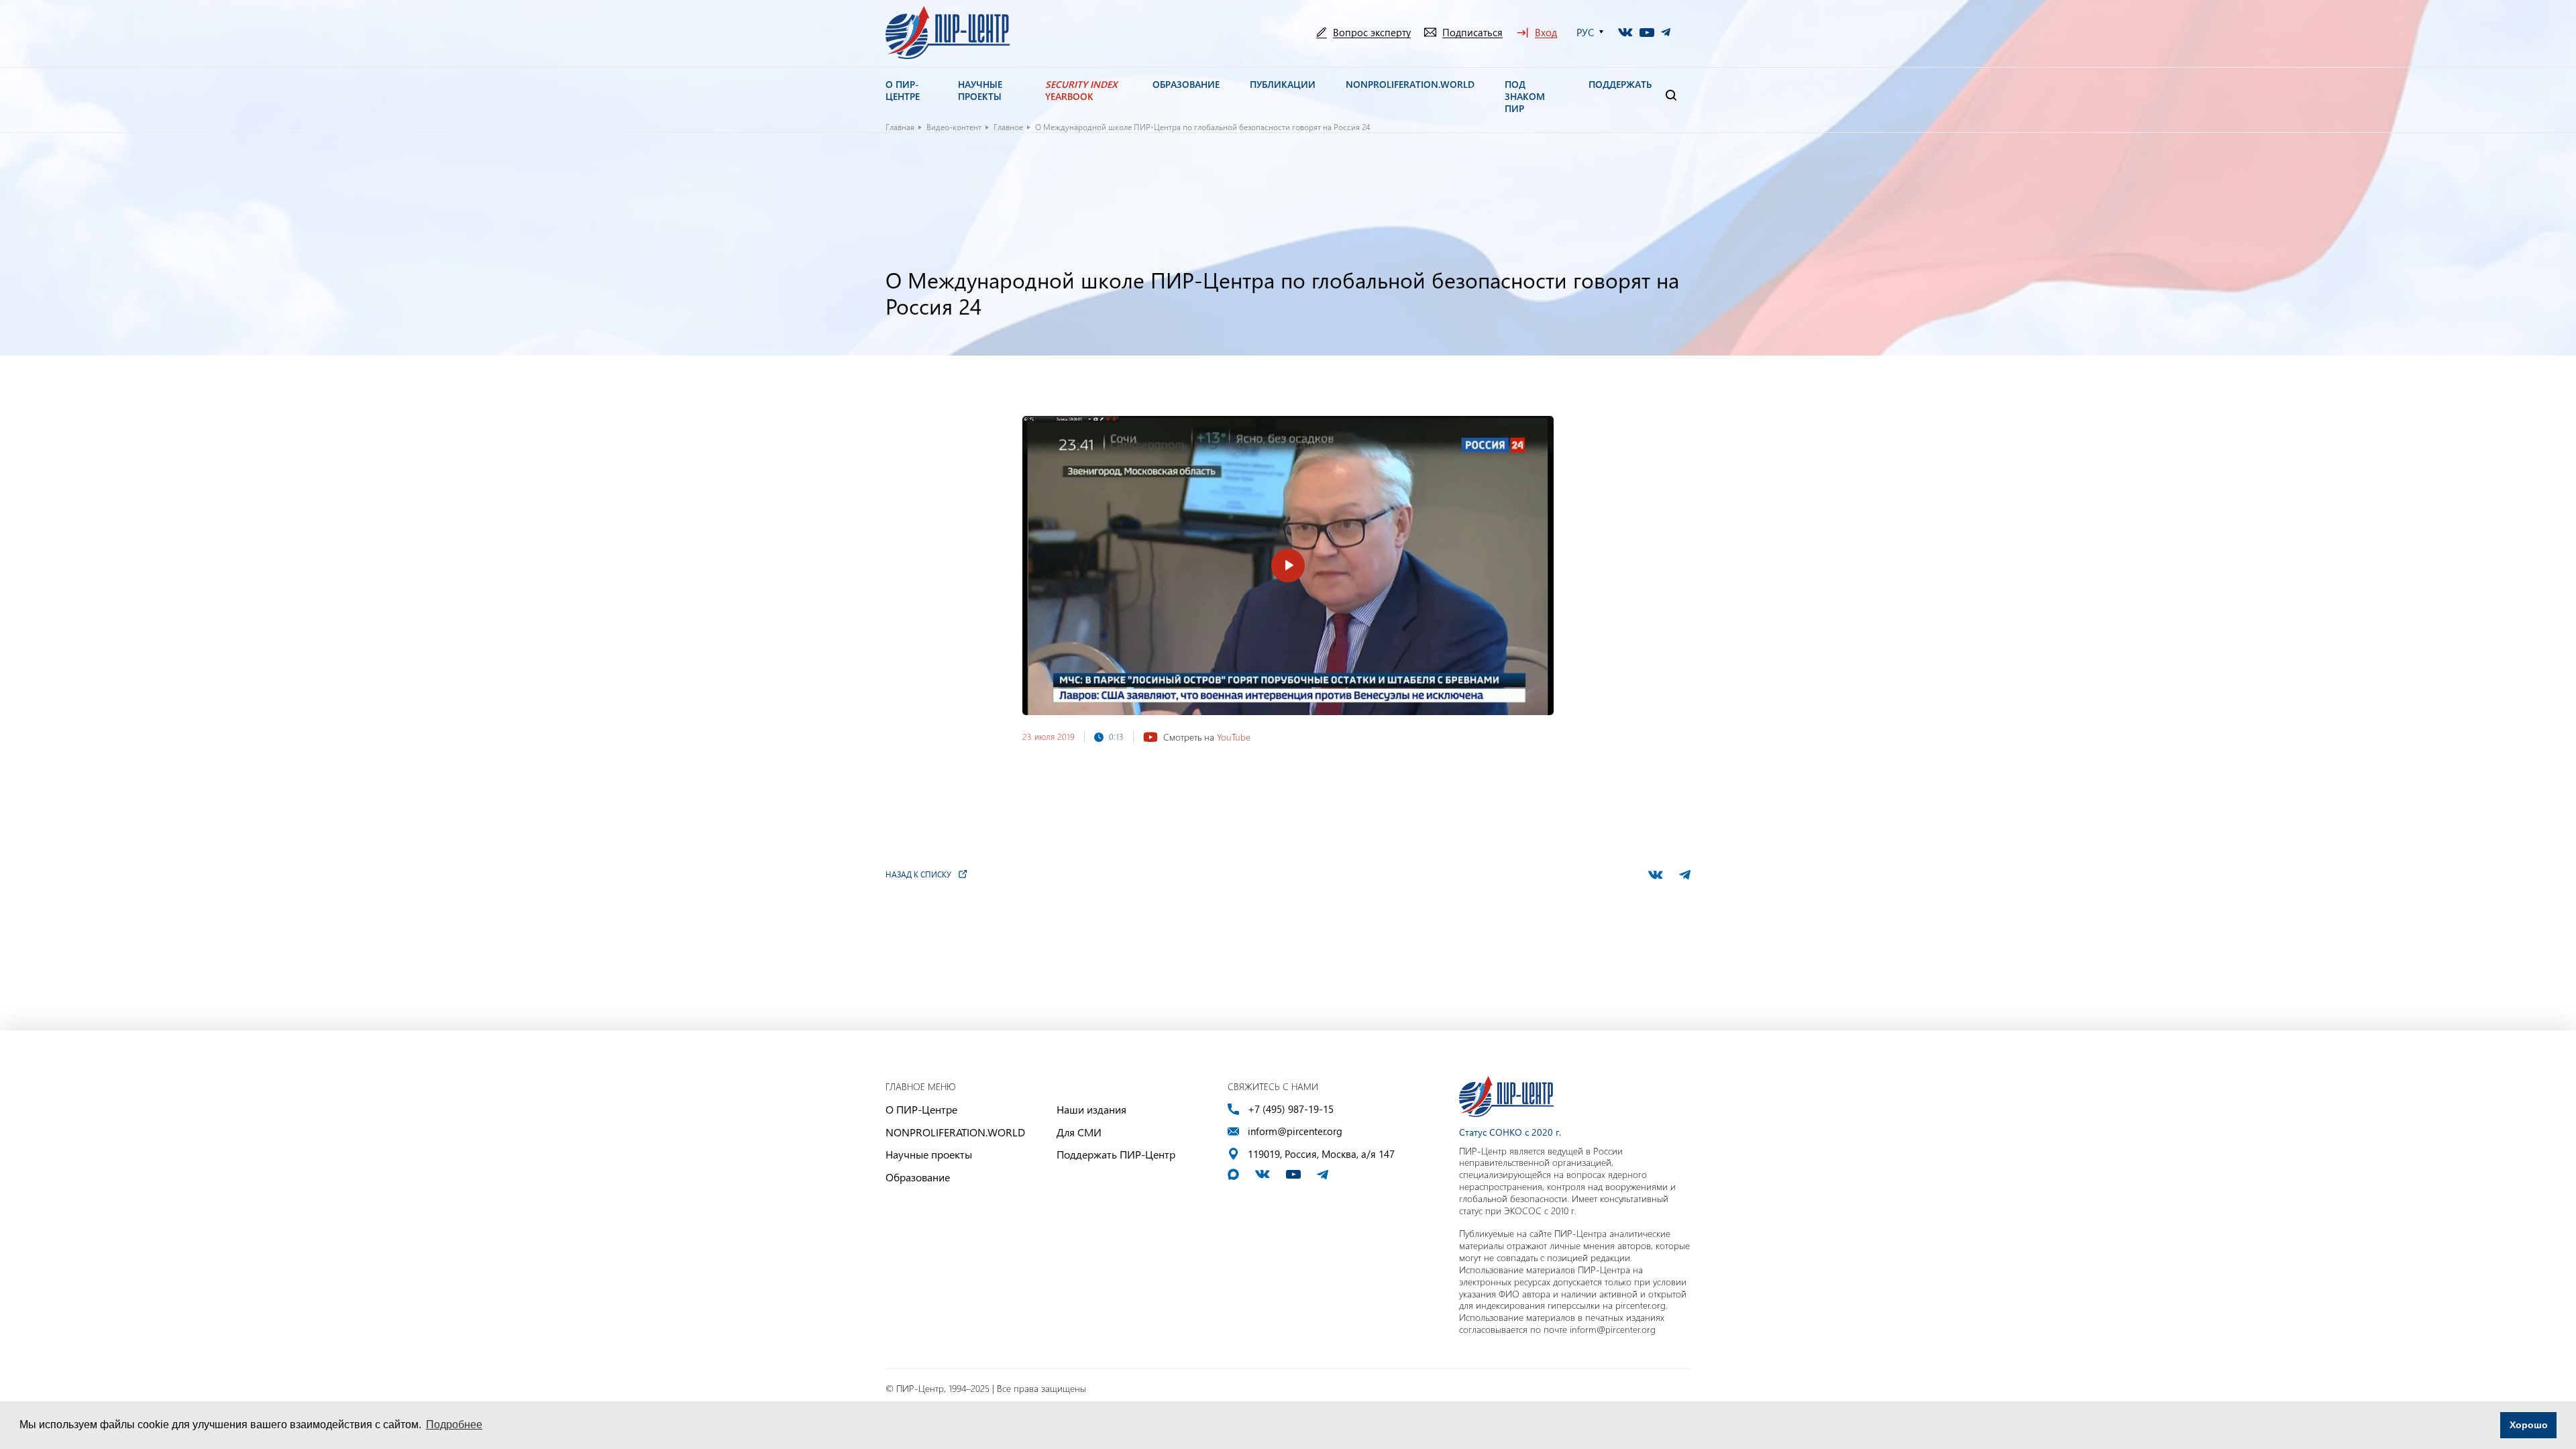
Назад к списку (918, 874)
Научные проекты (929, 1154)
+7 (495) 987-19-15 (1291, 1109)
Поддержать (1620, 85)
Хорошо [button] (2529, 1425)
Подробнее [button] (454, 1425)
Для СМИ (1079, 1132)
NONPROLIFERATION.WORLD (955, 1132)
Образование (918, 1177)
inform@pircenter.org (1295, 1131)
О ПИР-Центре (921, 1109)
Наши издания (1091, 1109)
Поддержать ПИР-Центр (1116, 1154)
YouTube (1234, 737)
